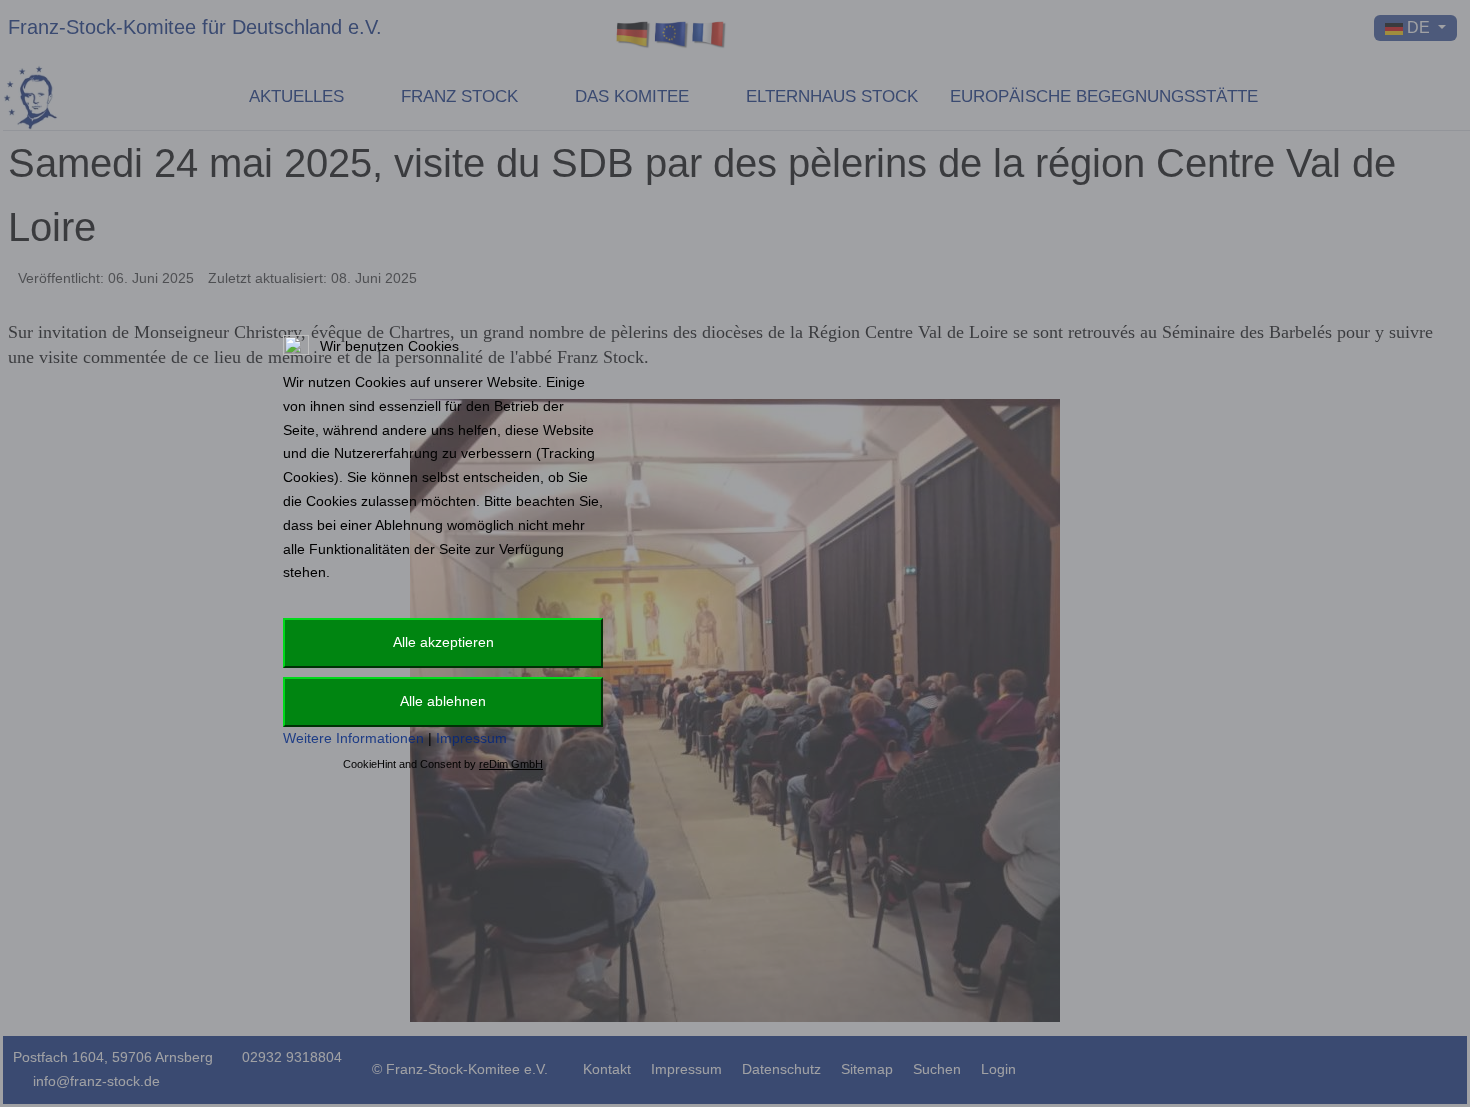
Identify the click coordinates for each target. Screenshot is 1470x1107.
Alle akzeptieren (443, 642)
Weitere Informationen (353, 738)
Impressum (471, 738)
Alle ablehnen (443, 701)
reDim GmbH (511, 764)
